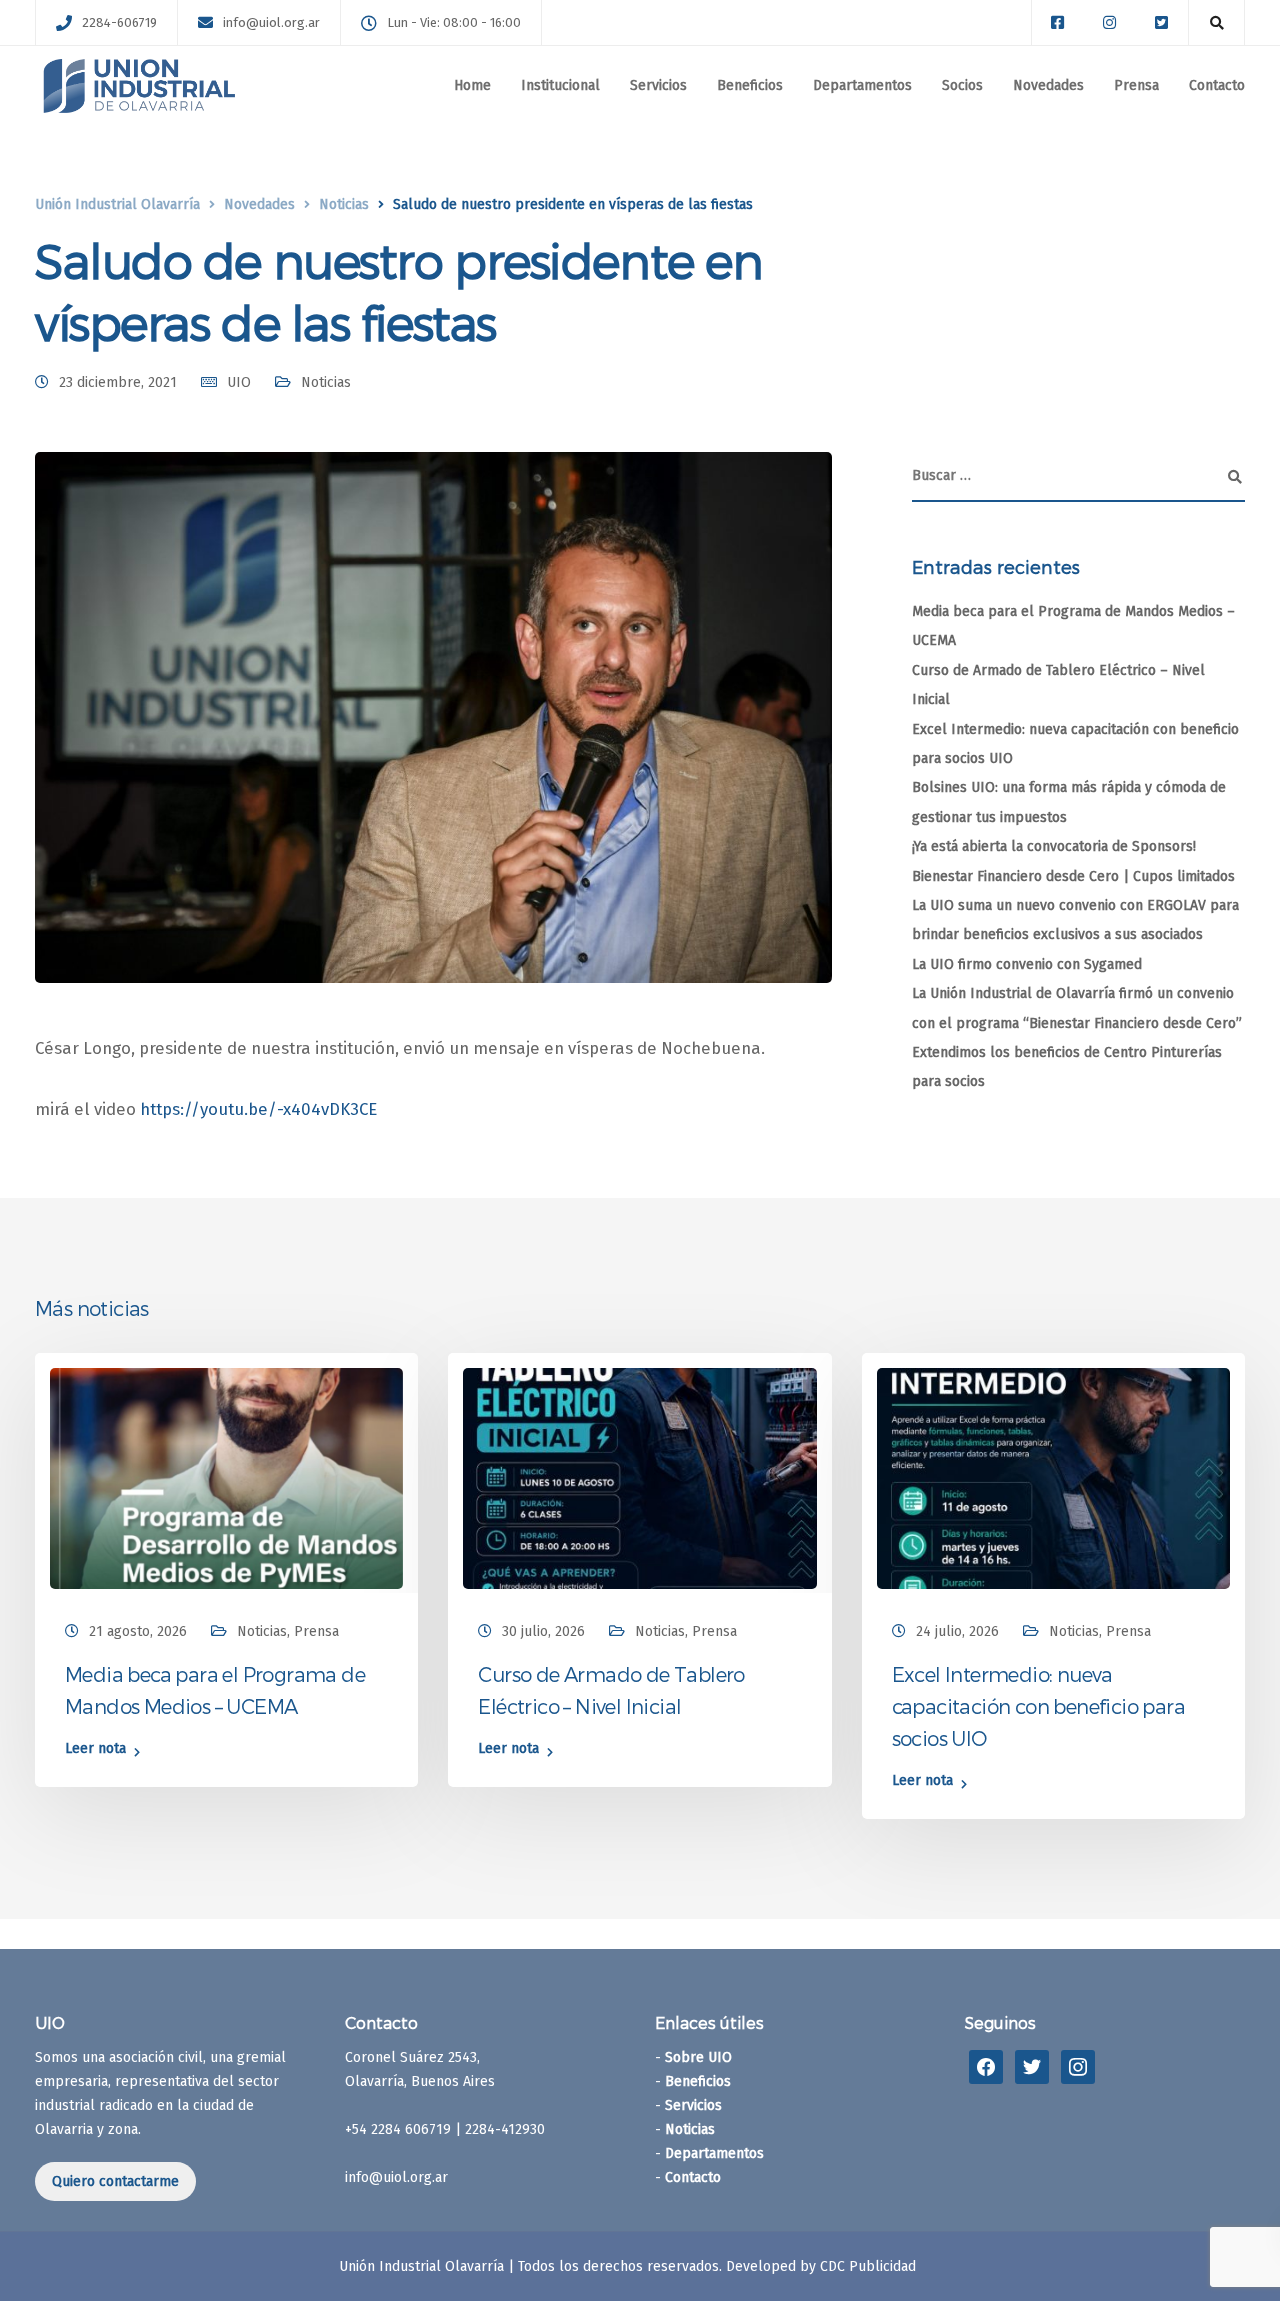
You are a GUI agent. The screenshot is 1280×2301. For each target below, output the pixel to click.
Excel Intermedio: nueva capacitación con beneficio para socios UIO (1038, 1706)
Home (472, 85)
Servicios (658, 85)
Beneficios (750, 85)
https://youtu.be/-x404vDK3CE (258, 1109)
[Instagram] (1078, 2065)
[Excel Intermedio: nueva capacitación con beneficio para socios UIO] (1053, 1477)
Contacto (1217, 85)
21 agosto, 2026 (138, 1631)
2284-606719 (119, 22)
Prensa (1136, 85)
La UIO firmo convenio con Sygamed (1027, 964)
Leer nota (95, 1749)
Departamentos (862, 85)
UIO (239, 382)
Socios (962, 85)
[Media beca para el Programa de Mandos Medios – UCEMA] (226, 1477)
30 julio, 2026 (543, 1631)
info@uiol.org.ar (271, 22)
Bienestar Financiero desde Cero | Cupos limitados (1073, 876)
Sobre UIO (698, 2057)
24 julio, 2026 (957, 1631)
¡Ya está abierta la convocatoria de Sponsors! (1054, 846)
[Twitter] (1032, 2065)
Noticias (326, 382)
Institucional (560, 85)
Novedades (1048, 85)
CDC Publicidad (868, 2266)
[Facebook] (986, 2065)
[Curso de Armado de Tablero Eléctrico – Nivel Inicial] (639, 1477)
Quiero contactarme (115, 2181)
